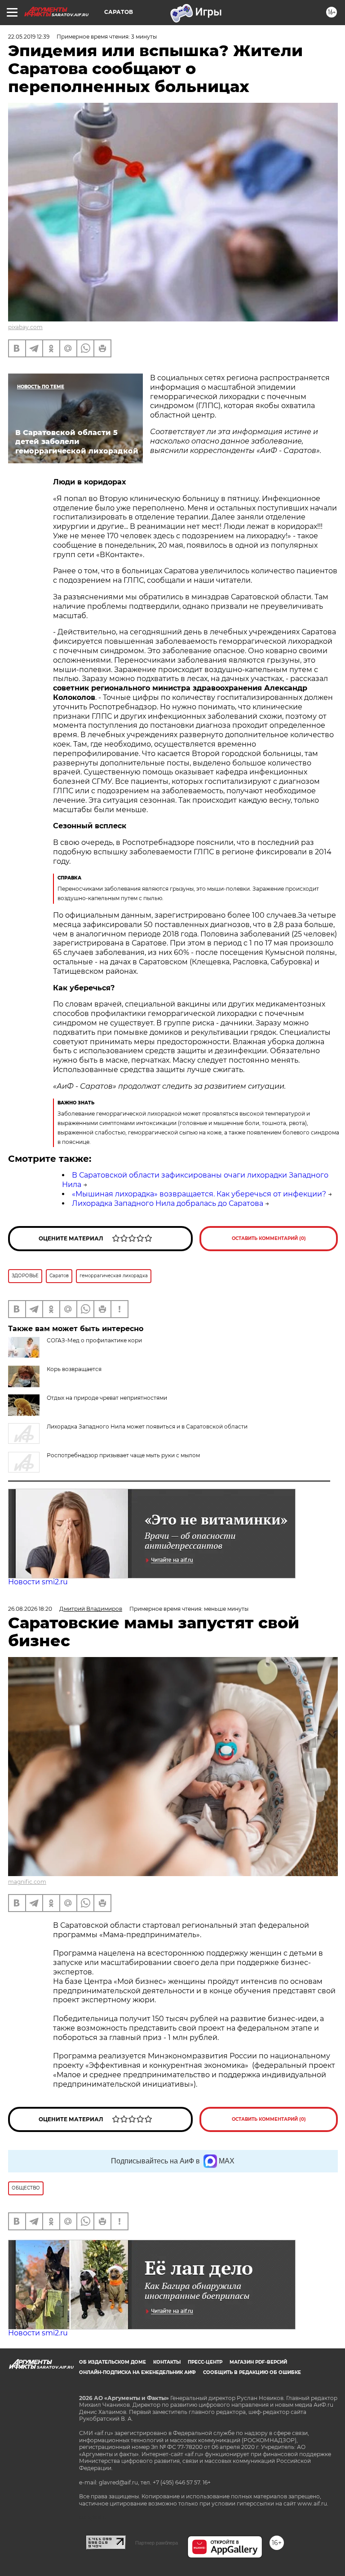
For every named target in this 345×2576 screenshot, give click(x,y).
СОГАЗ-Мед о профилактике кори (94, 1340)
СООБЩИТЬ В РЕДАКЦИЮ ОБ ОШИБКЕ (252, 2372)
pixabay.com (25, 327)
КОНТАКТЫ (167, 2362)
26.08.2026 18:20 (30, 1609)
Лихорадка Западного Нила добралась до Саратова (168, 1203)
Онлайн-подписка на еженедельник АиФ (137, 2372)
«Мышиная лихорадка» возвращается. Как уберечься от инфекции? (199, 1194)
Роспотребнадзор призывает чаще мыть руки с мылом (123, 1455)
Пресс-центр (205, 2362)
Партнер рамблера (157, 2543)
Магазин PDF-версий (258, 2362)
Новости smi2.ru (38, 1582)
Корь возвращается (74, 1369)
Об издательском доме (113, 2362)
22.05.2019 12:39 (29, 37)
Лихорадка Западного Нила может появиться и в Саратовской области (147, 1426)
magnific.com (27, 1882)
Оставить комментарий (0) (269, 1238)
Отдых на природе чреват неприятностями (107, 1398)
